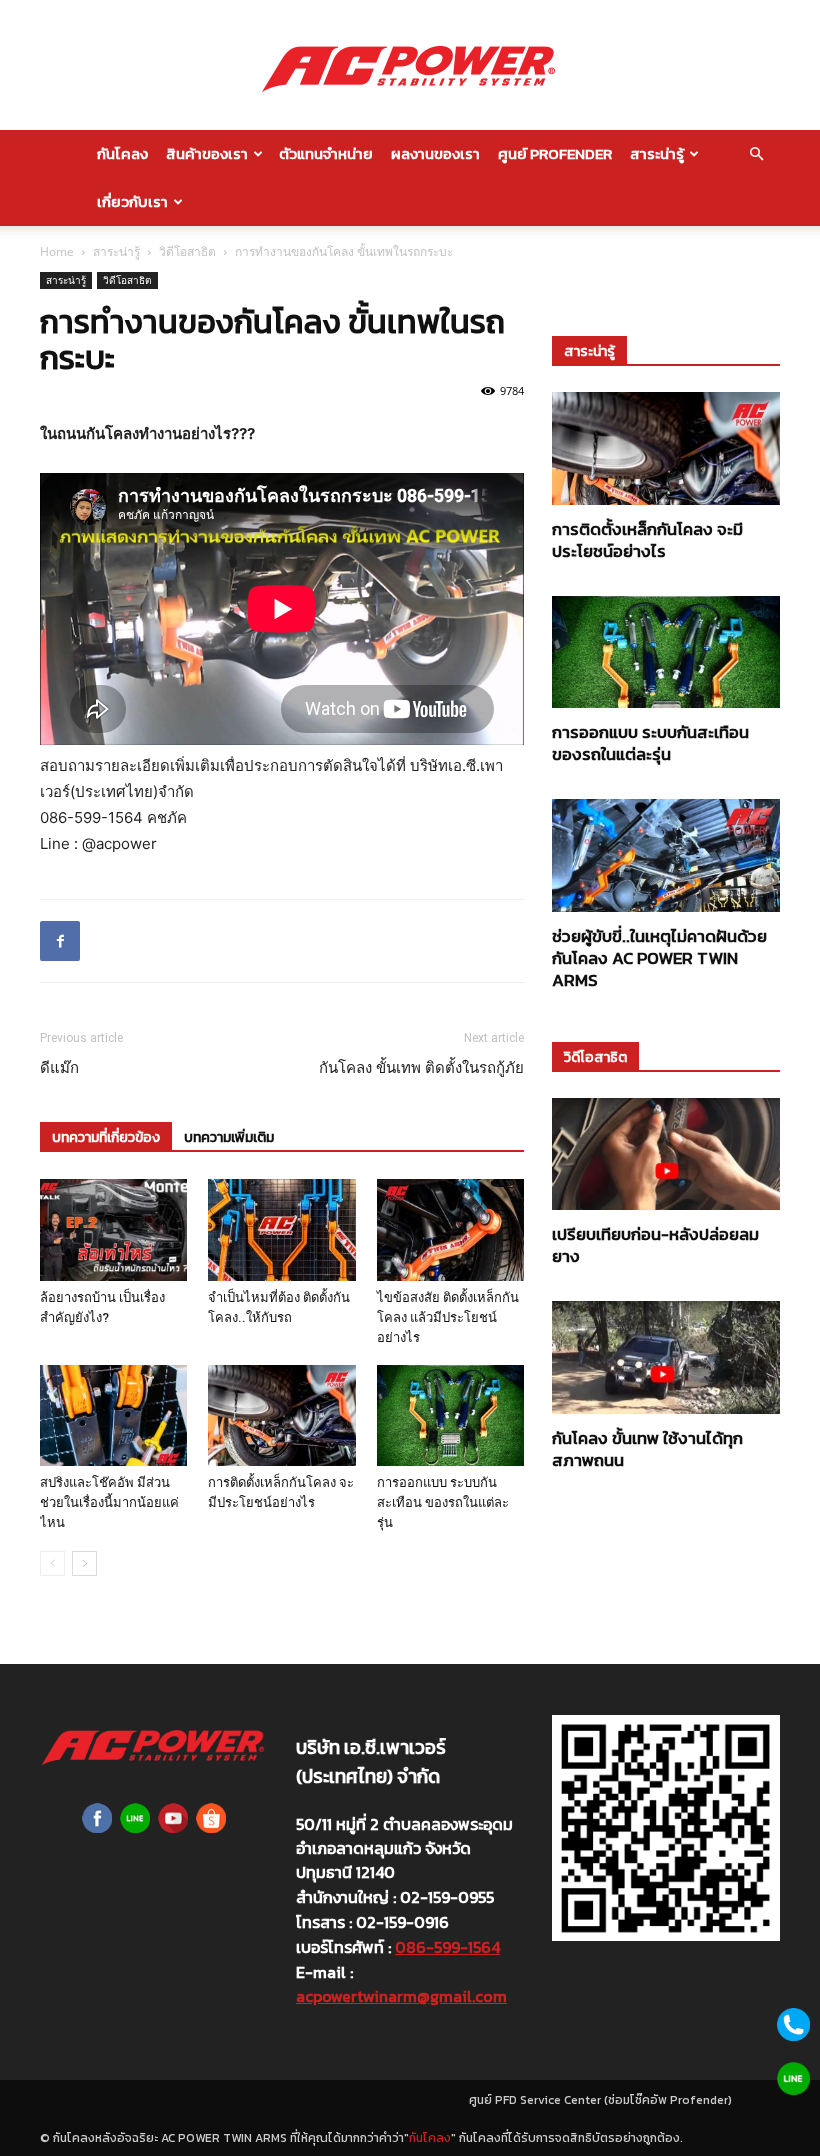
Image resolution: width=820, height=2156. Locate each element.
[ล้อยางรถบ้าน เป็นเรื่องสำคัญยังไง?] (113, 1229)
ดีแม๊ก (59, 1068)
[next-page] (84, 1563)
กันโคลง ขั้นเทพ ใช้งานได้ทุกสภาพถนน (647, 1449)
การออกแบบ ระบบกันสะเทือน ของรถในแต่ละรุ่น (443, 1502)
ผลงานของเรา (435, 153)
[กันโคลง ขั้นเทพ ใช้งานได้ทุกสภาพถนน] (666, 1357)
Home (57, 251)
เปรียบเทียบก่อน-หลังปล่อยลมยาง (655, 1245)
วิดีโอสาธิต (187, 251)
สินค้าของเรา (207, 153)
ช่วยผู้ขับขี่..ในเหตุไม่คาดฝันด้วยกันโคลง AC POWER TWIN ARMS (659, 958)
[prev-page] (52, 1563)
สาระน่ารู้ (657, 153)
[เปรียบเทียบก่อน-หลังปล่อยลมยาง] (666, 1154)
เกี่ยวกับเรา (132, 201)
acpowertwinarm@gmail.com (401, 1996)
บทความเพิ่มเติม (229, 1137)
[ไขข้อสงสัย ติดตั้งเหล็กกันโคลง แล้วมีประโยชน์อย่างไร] (450, 1229)
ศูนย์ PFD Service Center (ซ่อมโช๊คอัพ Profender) (600, 2100)
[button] (756, 154)
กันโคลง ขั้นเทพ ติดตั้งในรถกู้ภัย (421, 1068)
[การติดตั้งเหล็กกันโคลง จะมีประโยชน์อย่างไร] (281, 1415)
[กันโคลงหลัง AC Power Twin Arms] (410, 66)
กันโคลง (122, 153)
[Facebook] (60, 941)
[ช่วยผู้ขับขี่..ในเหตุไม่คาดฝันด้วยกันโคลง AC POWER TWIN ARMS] (666, 855)
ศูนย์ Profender (555, 153)
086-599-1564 (447, 1947)
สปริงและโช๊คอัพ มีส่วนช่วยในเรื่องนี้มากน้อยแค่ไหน (109, 1502)
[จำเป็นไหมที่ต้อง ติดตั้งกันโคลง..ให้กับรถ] (281, 1229)
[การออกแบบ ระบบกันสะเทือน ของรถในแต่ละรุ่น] (450, 1415)
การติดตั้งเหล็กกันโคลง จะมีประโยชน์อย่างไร (647, 540)
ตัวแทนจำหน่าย (326, 153)
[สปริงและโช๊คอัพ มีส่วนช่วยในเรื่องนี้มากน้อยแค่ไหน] (113, 1415)
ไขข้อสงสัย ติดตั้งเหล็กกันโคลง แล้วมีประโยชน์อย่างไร (448, 1317)
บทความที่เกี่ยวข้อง (106, 1137)
